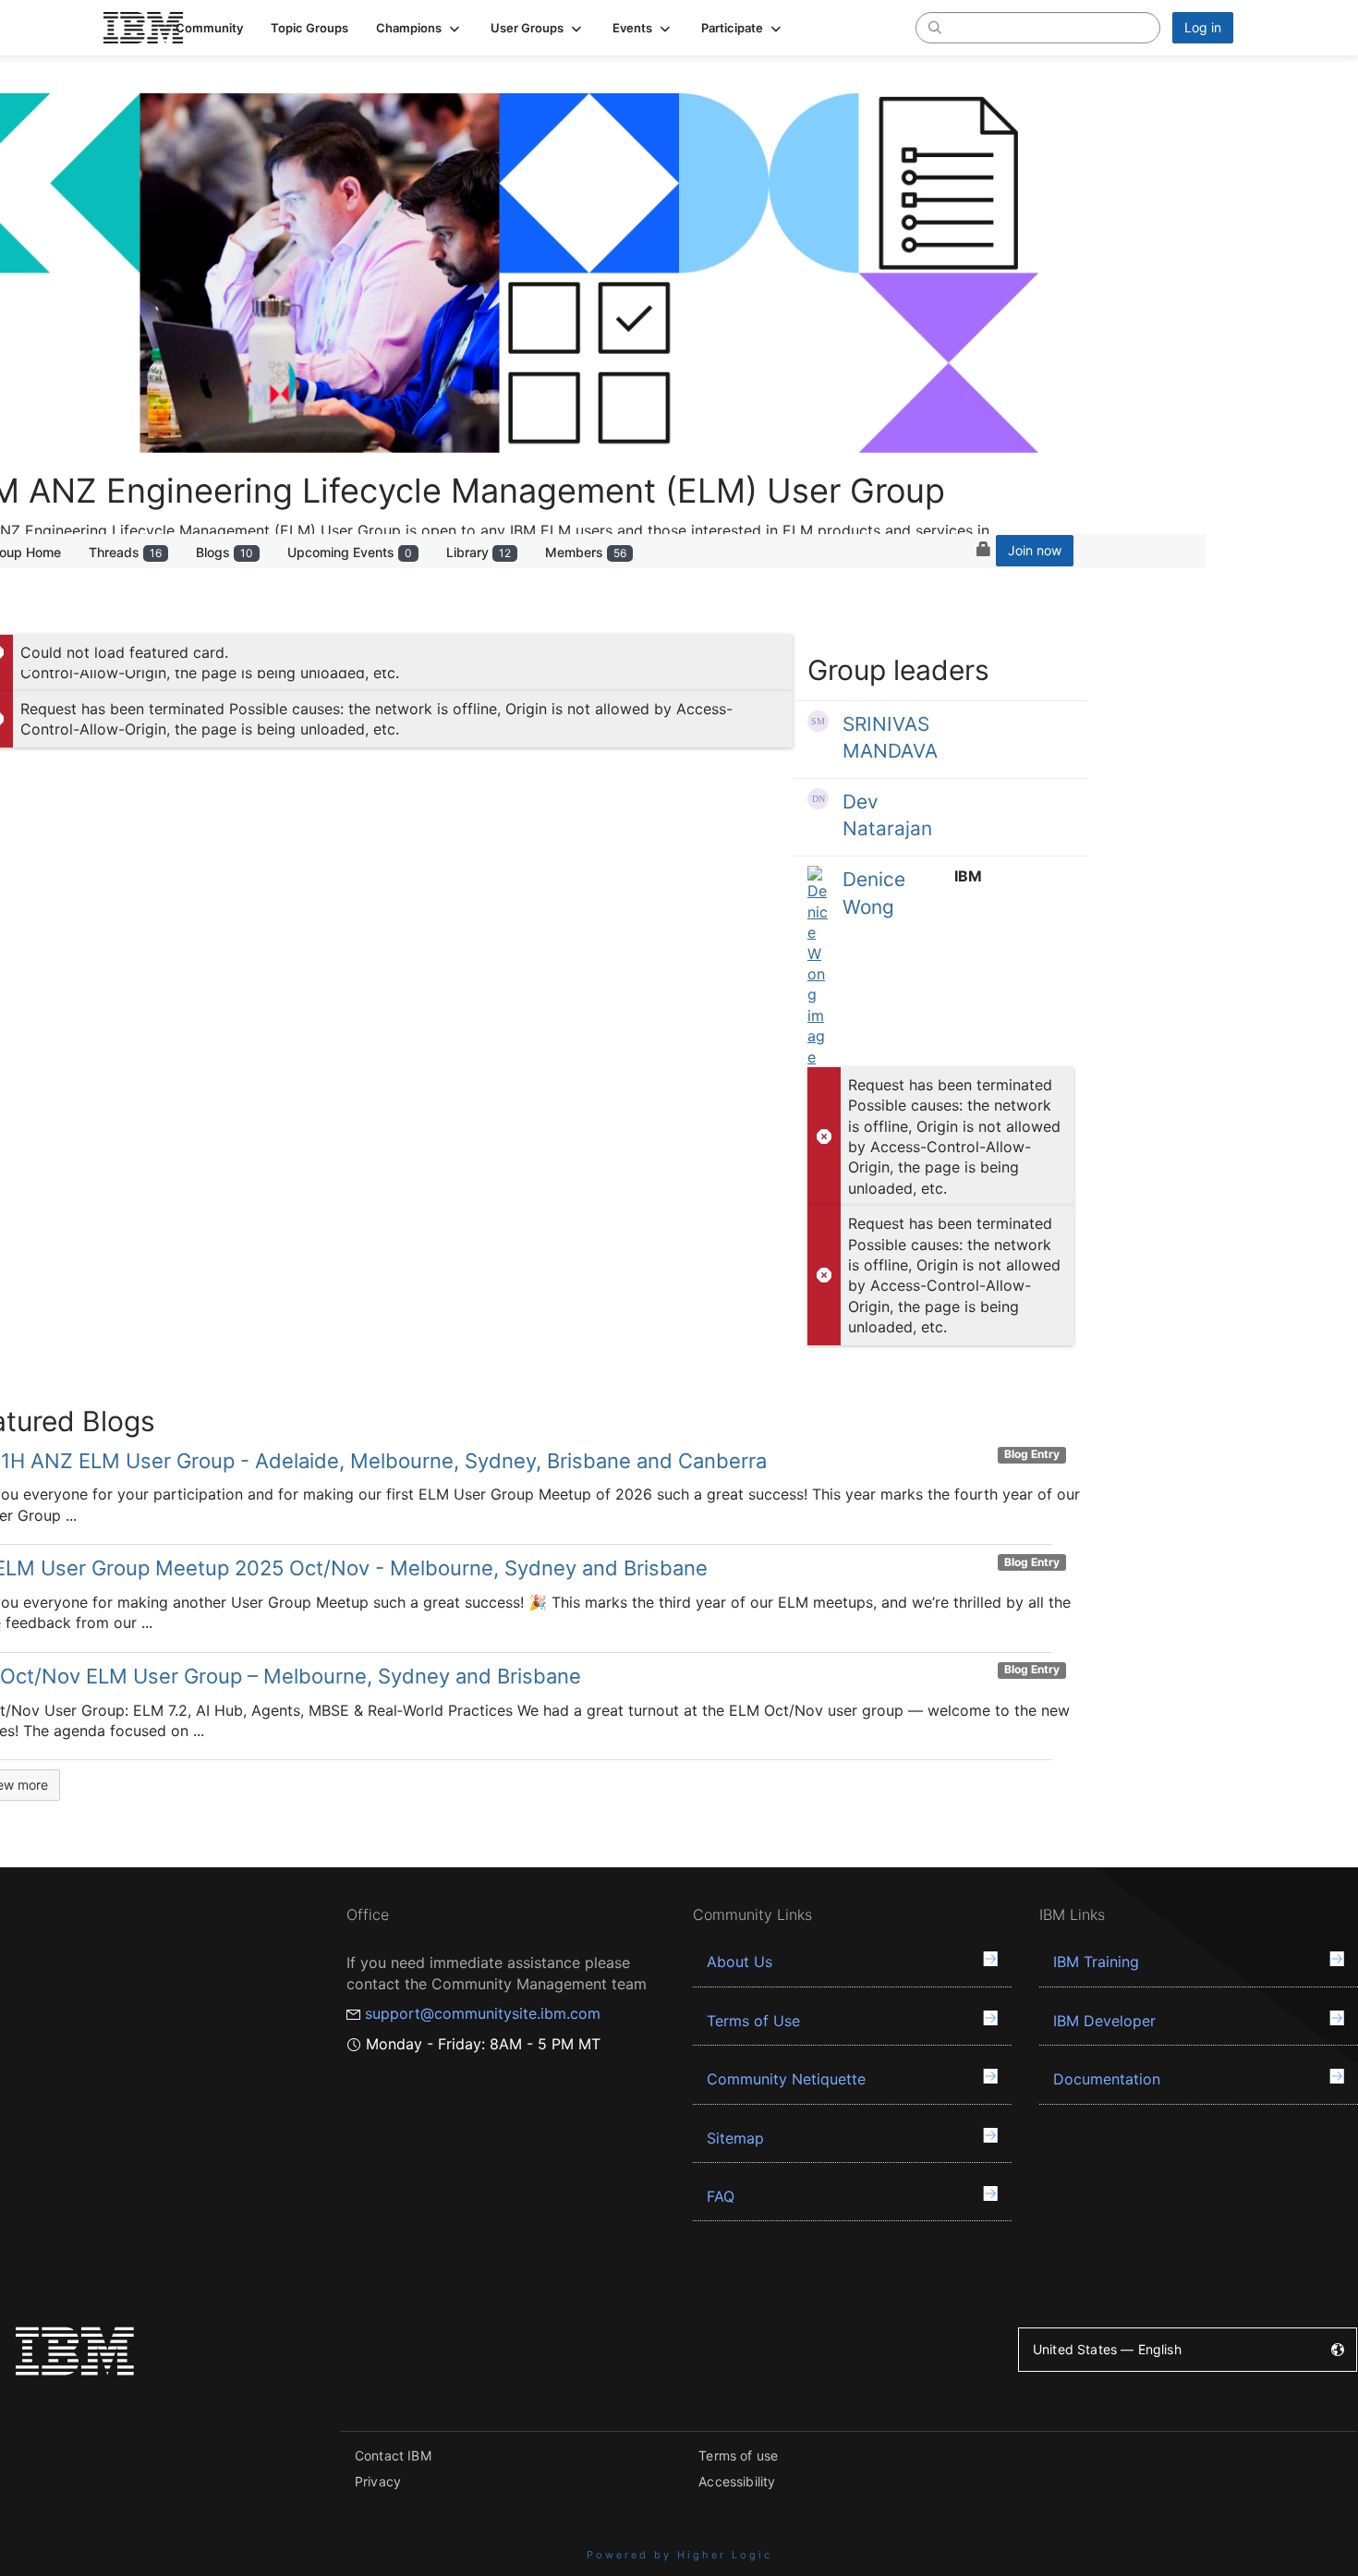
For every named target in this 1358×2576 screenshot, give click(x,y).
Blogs (224, 552)
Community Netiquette (786, 2079)
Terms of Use (753, 2021)
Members (586, 552)
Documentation (1107, 2079)
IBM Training (1096, 1962)
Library (479, 552)
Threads (125, 552)
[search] (935, 27)
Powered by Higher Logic (679, 2555)
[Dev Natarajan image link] (818, 799)
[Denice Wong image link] (818, 966)
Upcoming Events (350, 552)
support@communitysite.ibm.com (483, 2013)
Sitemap (735, 2138)
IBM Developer (1104, 2021)
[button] (419, 28)
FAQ (721, 2196)
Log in (1203, 27)
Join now (1035, 550)
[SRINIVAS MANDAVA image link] (818, 721)
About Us (740, 1962)
